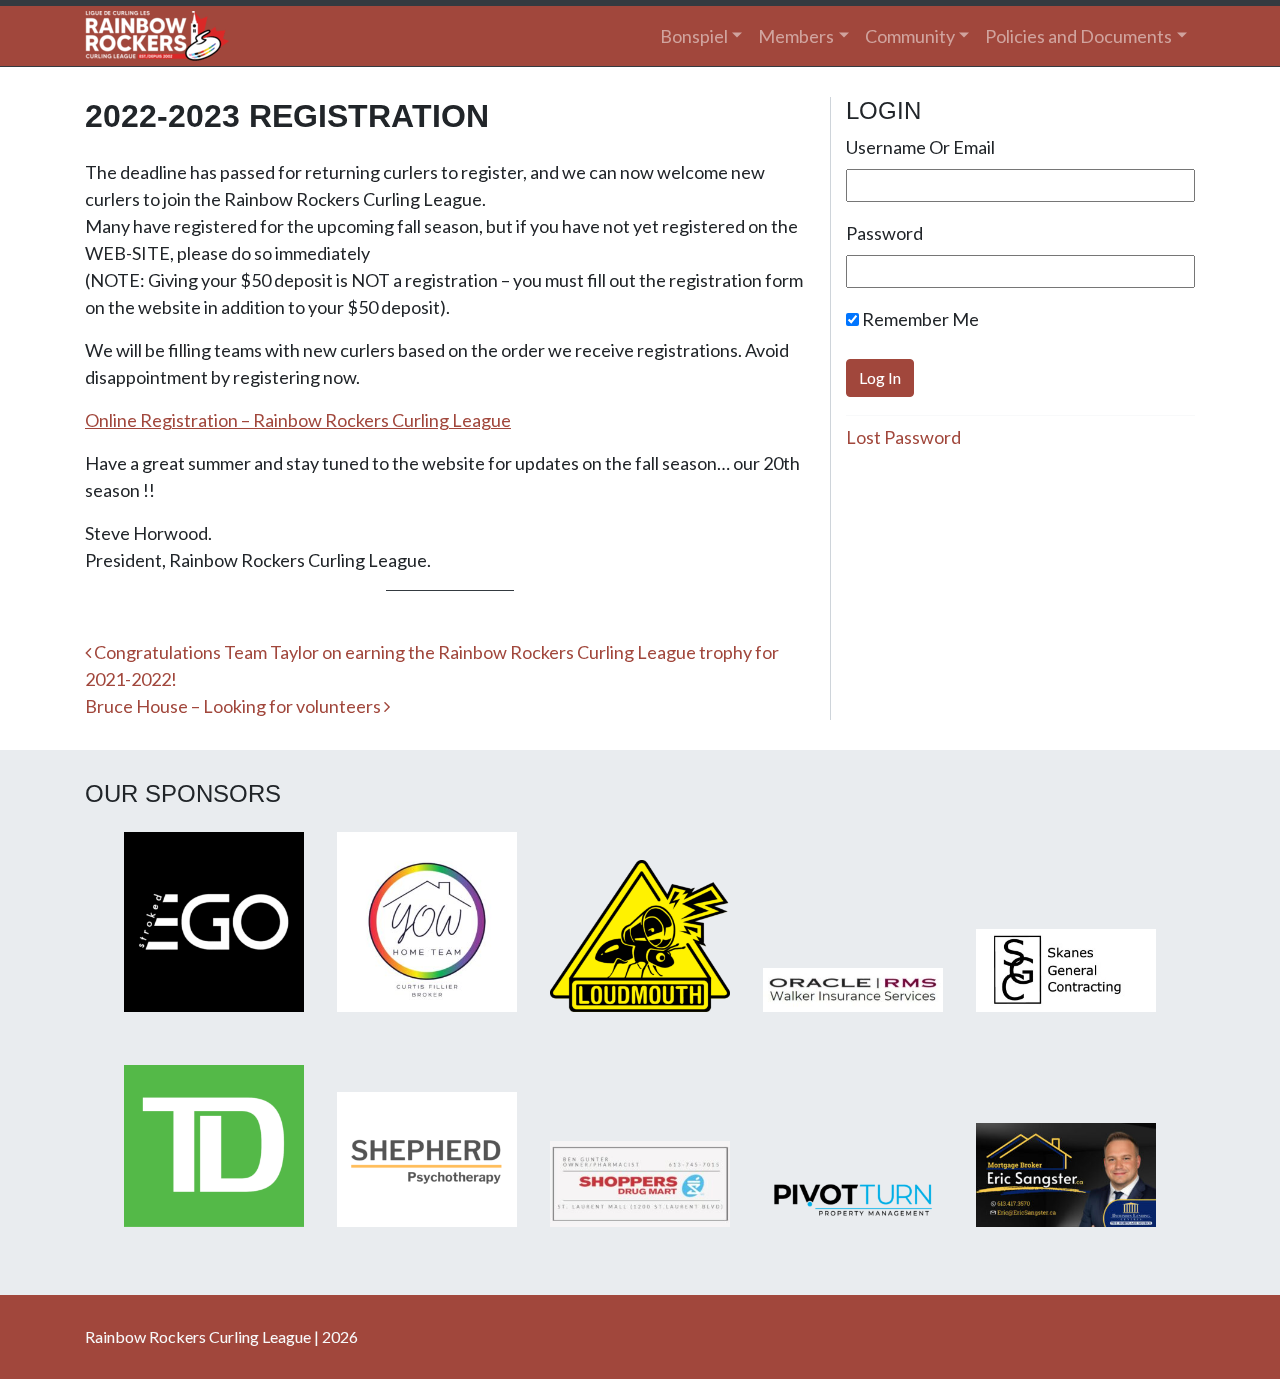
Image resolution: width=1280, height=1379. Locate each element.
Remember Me (919, 319)
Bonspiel (694, 36)
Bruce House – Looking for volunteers (234, 706)
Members (796, 36)
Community (910, 36)
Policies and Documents (1078, 36)
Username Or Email (920, 147)
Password (884, 233)
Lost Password (903, 437)
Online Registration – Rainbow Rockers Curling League (298, 420)
